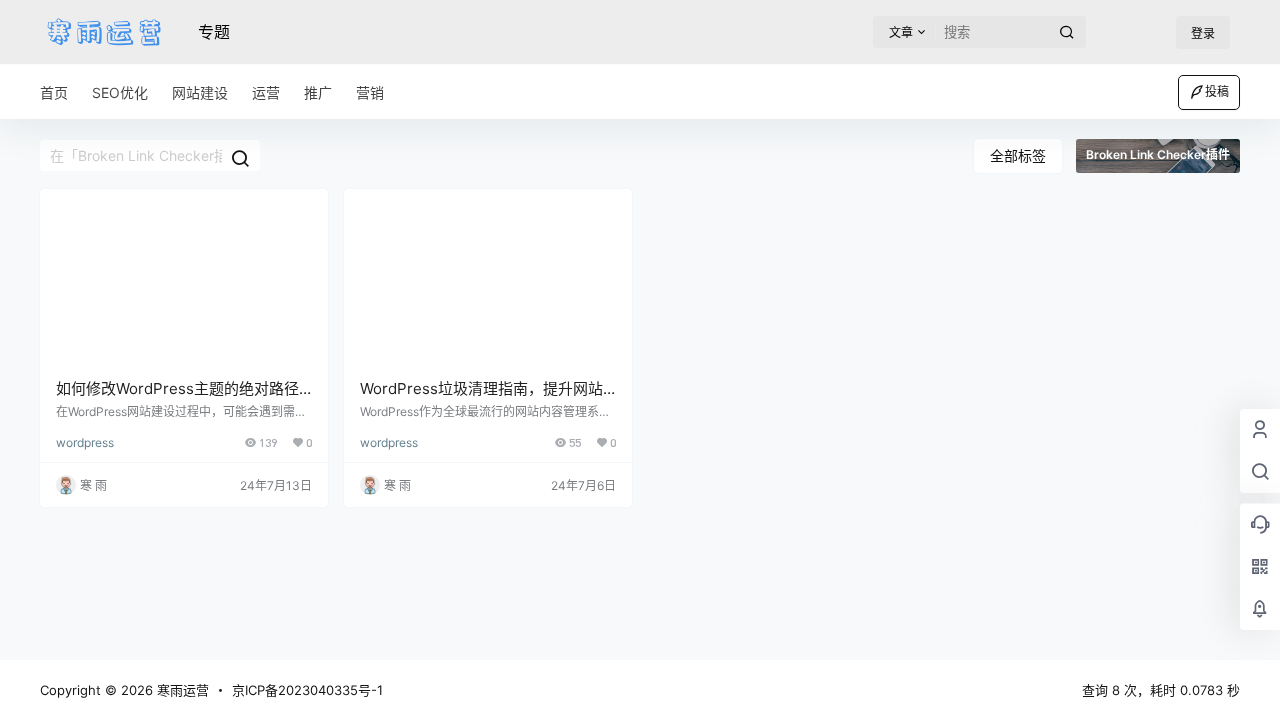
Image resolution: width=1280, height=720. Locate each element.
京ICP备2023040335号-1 (307, 690)
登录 (1203, 33)
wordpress (85, 442)
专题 (214, 32)
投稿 (1217, 91)
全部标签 (1018, 155)
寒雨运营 (181, 690)
